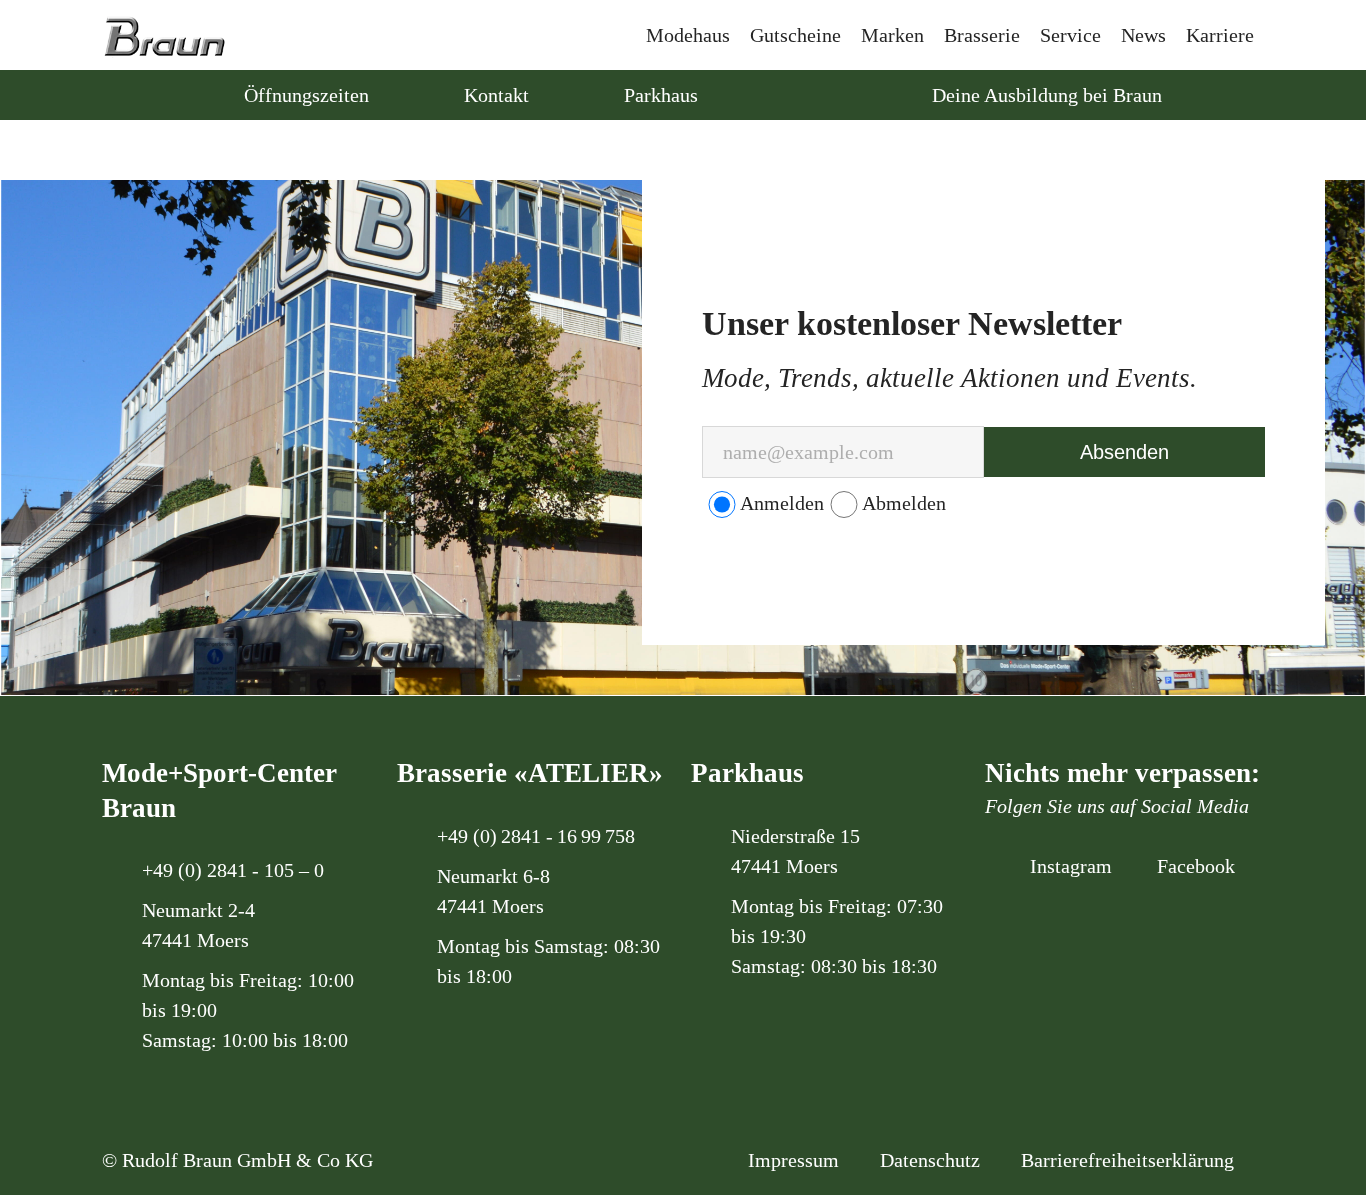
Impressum (793, 1160)
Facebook (1193, 866)
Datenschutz (930, 1160)
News (1143, 35)
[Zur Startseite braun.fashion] (164, 28)
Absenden (1124, 452)
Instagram (1068, 866)
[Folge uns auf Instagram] (772, 95)
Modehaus (688, 35)
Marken (892, 35)
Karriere (1220, 35)
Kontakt (496, 95)
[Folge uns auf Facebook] (812, 95)
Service (1070, 35)
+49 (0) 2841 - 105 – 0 (233, 870)
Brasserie (982, 35)
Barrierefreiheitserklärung (1127, 1160)
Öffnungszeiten (306, 95)
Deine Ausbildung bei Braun (1044, 95)
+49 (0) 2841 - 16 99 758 (536, 836)
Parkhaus (661, 95)
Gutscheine (795, 35)
